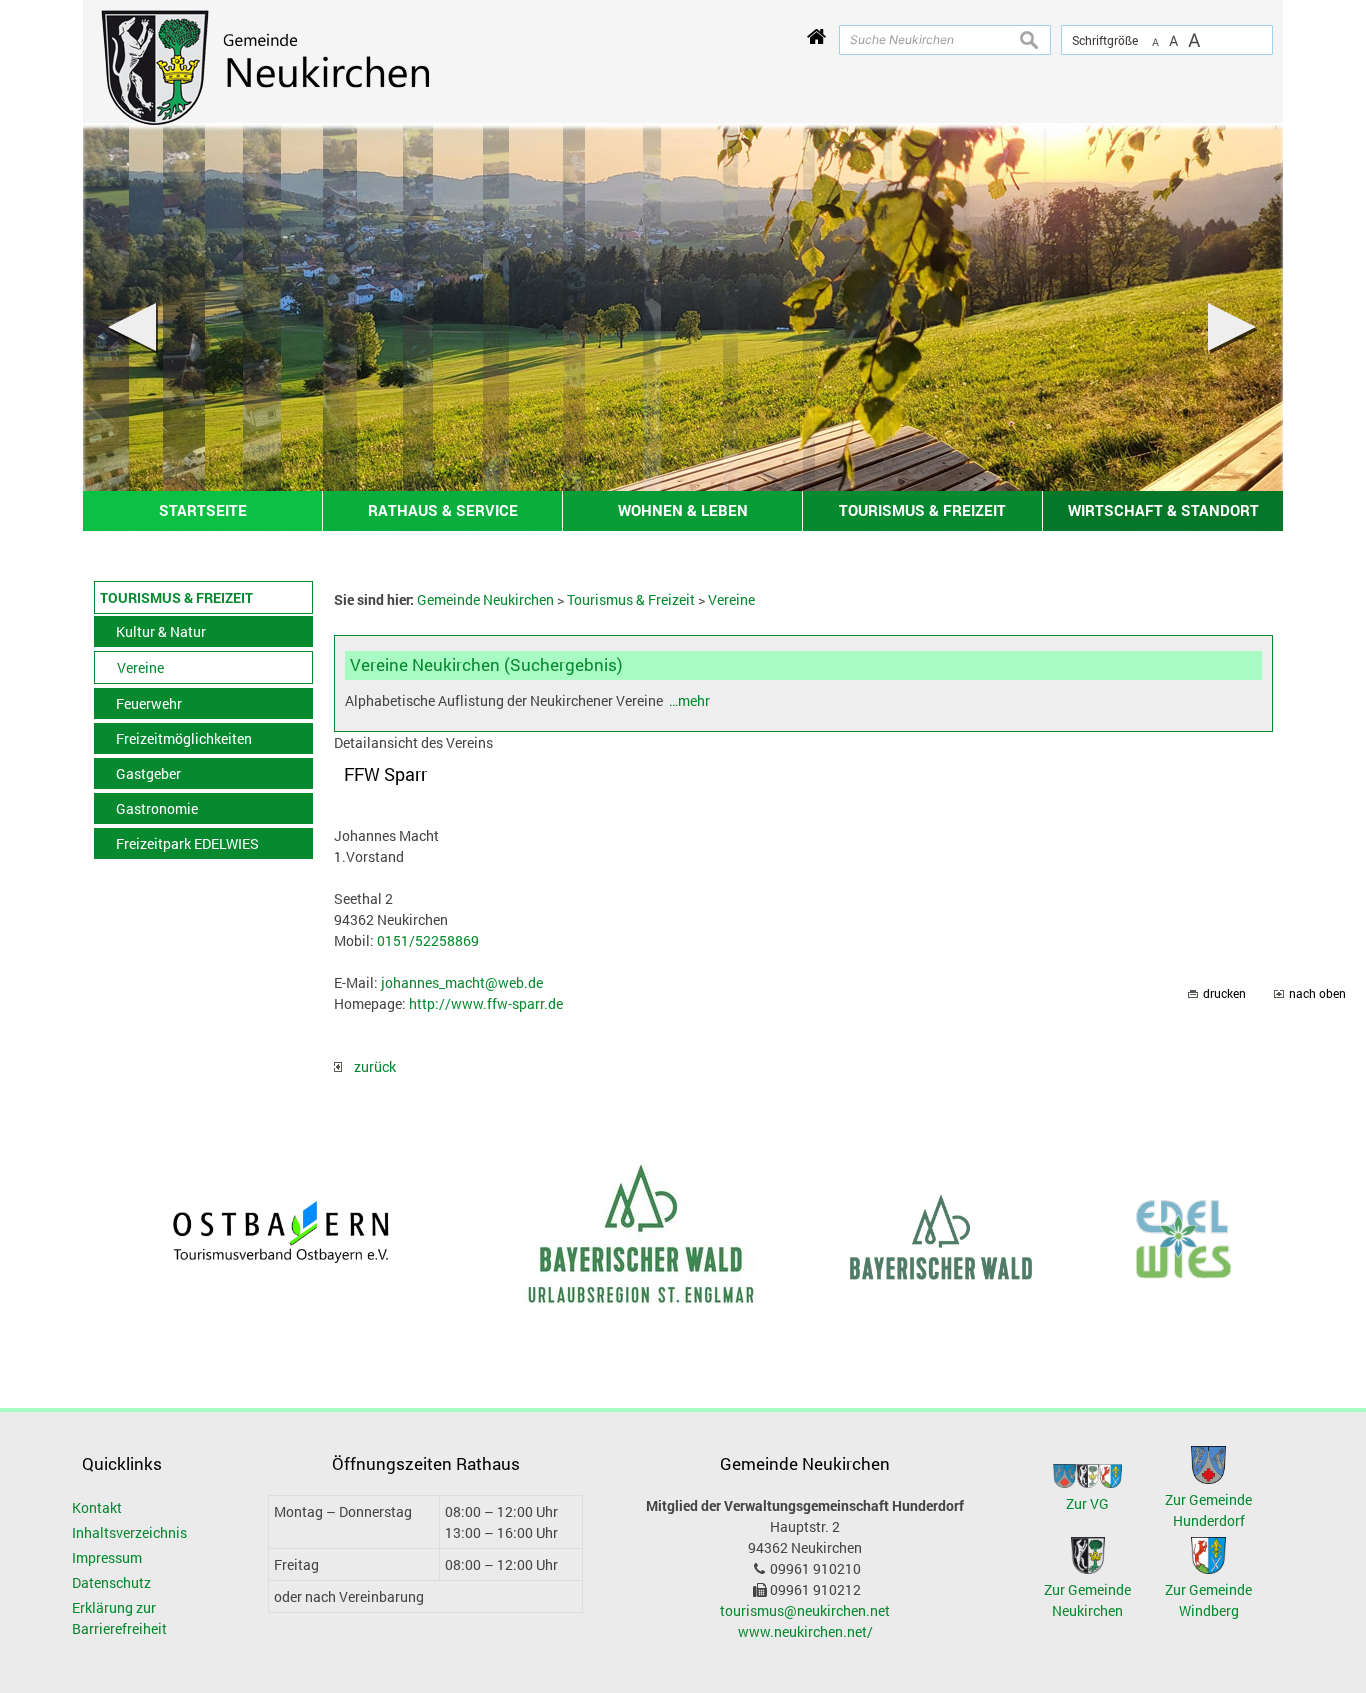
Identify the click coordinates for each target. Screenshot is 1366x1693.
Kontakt (97, 1507)
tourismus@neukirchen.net (805, 1610)
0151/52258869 (428, 940)
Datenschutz (111, 1582)
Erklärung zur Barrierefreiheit (119, 1618)
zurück (369, 1066)
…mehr (689, 700)
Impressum (107, 1557)
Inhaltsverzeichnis (129, 1532)
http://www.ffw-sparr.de (486, 1003)
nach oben (1317, 993)
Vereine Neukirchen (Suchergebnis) (486, 664)
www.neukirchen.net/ (805, 1631)
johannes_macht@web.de (462, 982)
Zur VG (1087, 1503)
